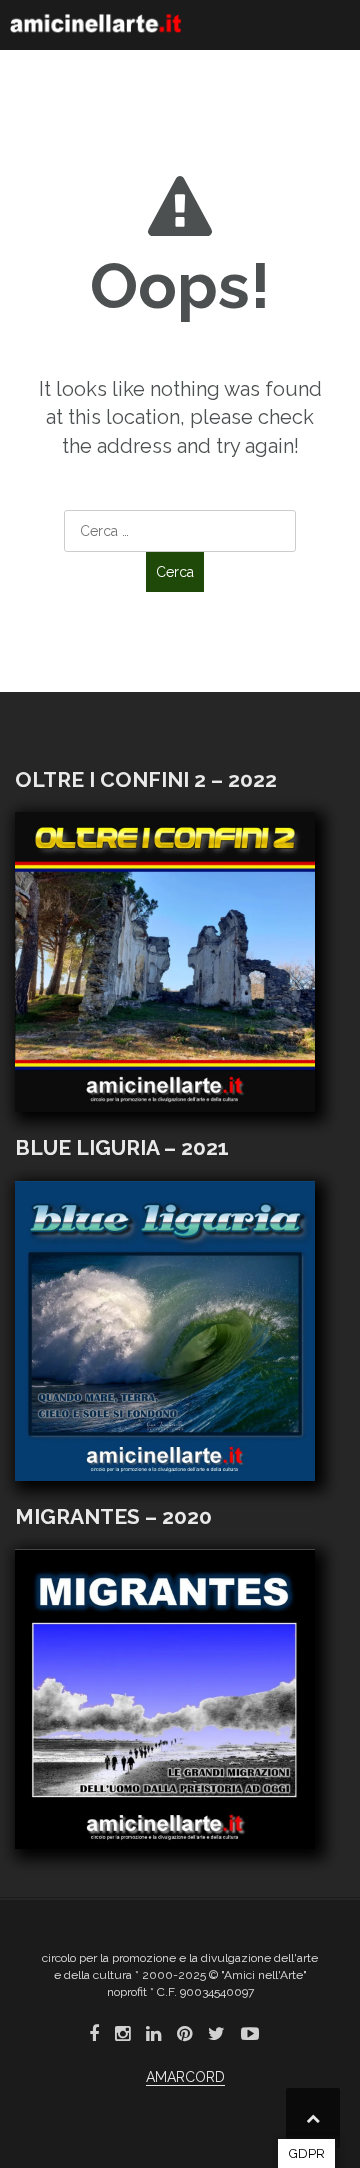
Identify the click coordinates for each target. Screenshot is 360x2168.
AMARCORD (185, 2077)
